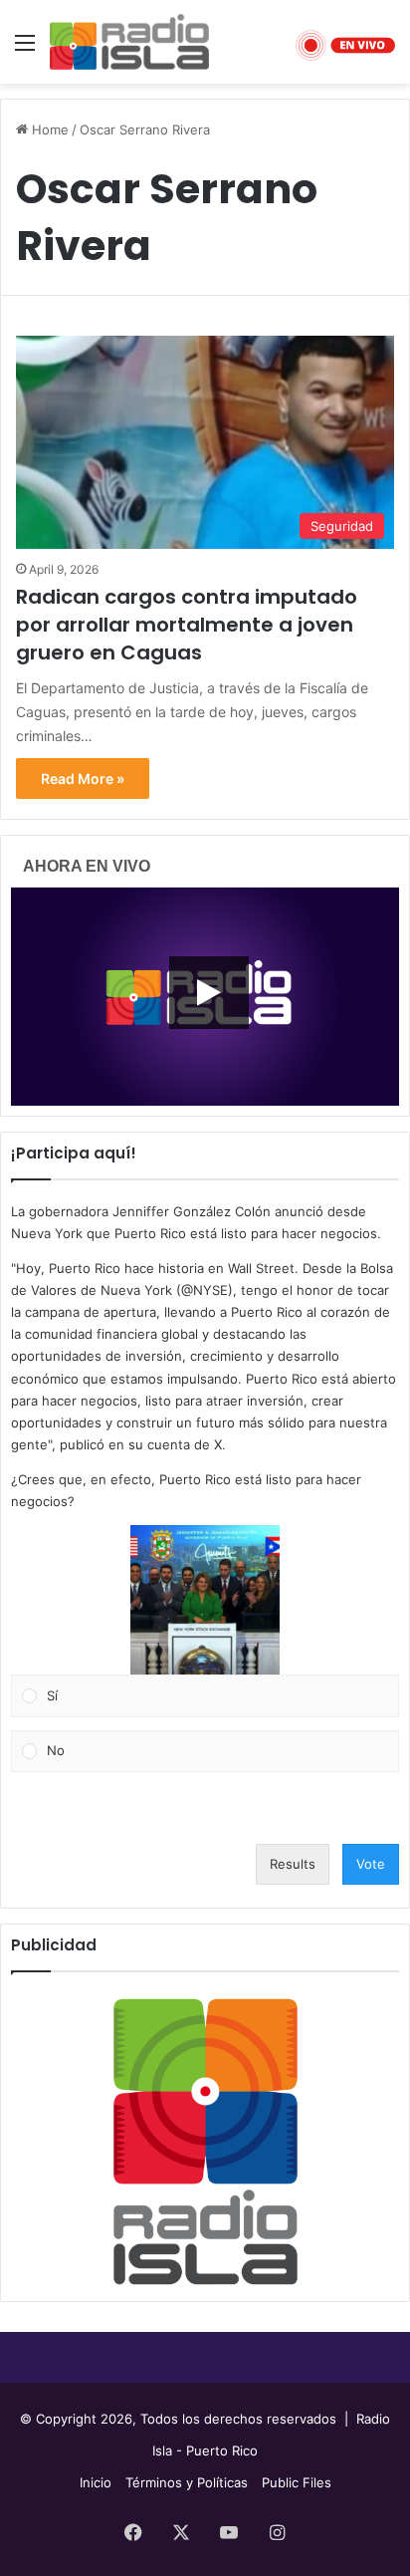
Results (293, 1864)
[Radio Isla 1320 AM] (129, 42)
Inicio (96, 2482)
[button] (205, 1600)
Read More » (83, 778)
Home (48, 129)
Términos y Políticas (187, 2482)
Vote (371, 1864)
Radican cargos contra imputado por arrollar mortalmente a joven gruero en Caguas (187, 625)
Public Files (297, 2482)
